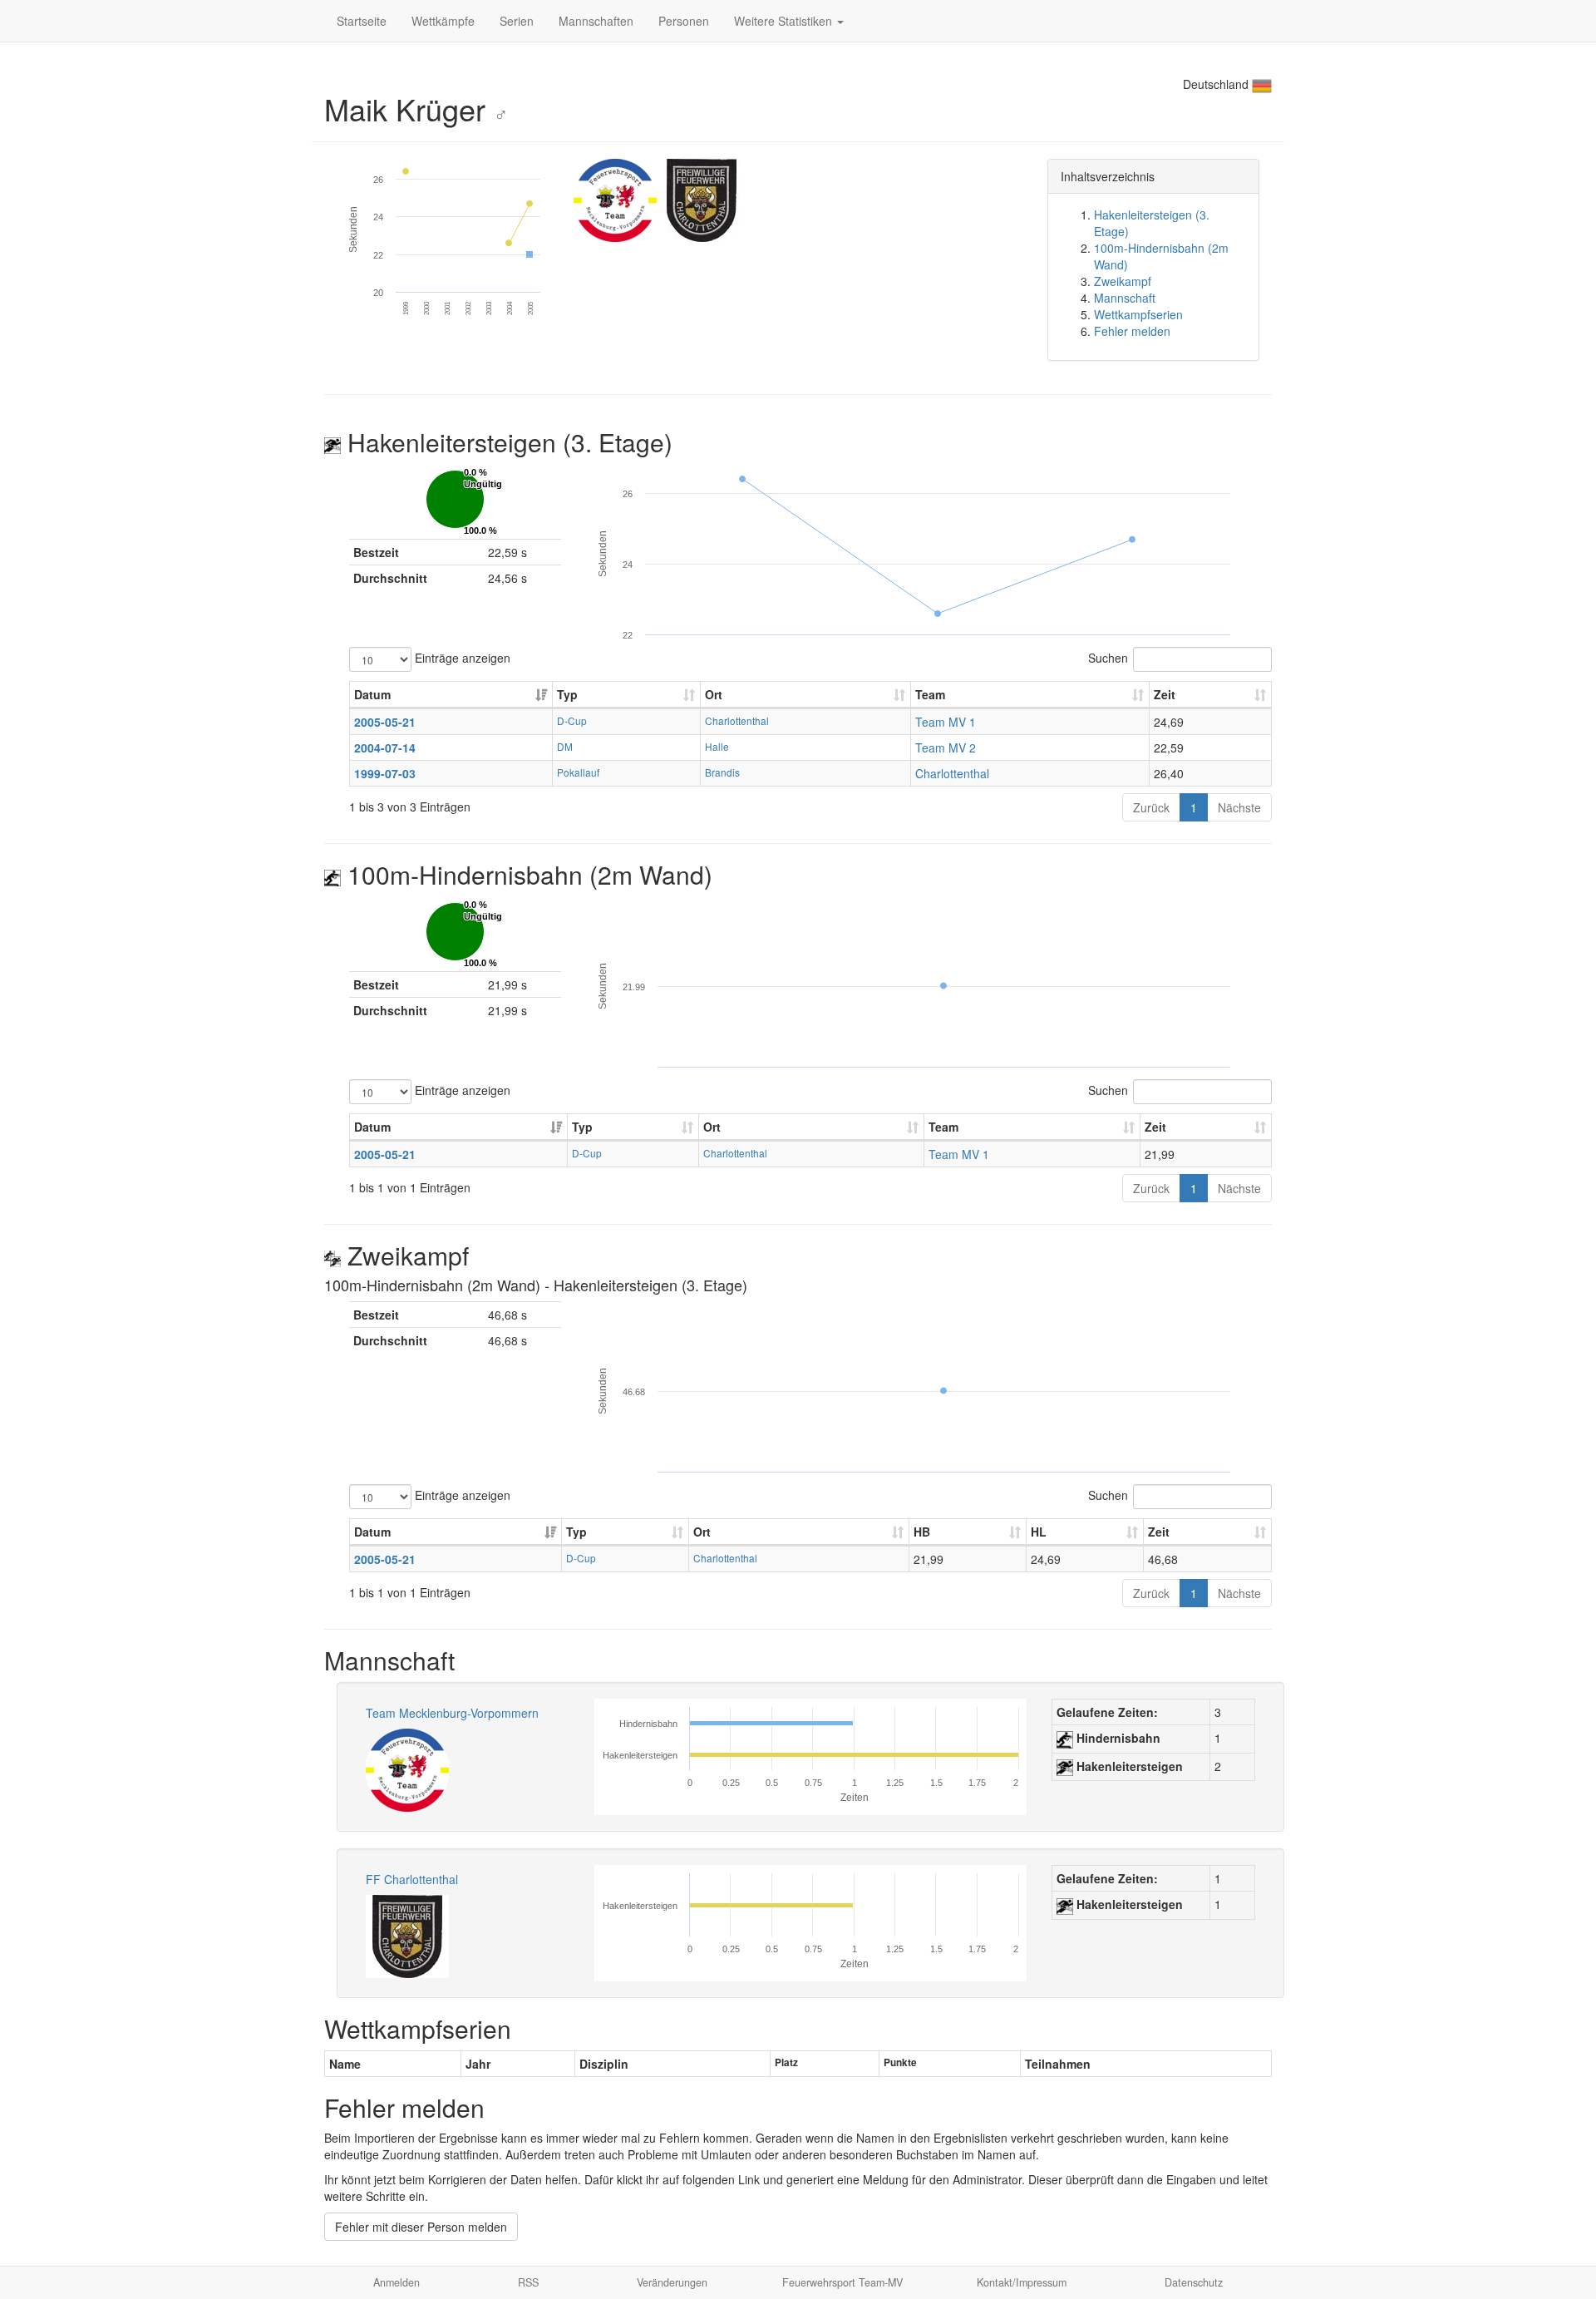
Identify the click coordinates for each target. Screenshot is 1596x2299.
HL (1039, 1532)
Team (930, 694)
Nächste (1239, 807)
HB (922, 1532)
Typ (567, 694)
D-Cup (572, 720)
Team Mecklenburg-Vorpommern (452, 1713)
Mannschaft (1125, 298)
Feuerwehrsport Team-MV (842, 2282)
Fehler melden (1132, 331)
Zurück (1151, 807)
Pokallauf (578, 772)
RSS (528, 2282)
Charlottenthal (737, 720)
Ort (714, 694)
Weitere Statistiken (785, 21)
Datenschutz (1194, 2282)
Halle (717, 746)
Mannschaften (596, 21)
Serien (517, 21)
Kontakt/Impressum (1022, 2282)
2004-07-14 (385, 747)
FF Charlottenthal (412, 1879)
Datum (372, 694)
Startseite (362, 21)
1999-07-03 (385, 773)
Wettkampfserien (1138, 314)
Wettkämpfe (443, 21)
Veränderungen (672, 2282)
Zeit (1165, 694)
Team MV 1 (946, 722)
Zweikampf (1123, 281)
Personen (684, 21)
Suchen (1108, 657)
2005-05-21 (385, 722)
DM (565, 746)
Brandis (722, 772)
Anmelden (397, 2282)
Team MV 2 (946, 747)
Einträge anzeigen (461, 657)
